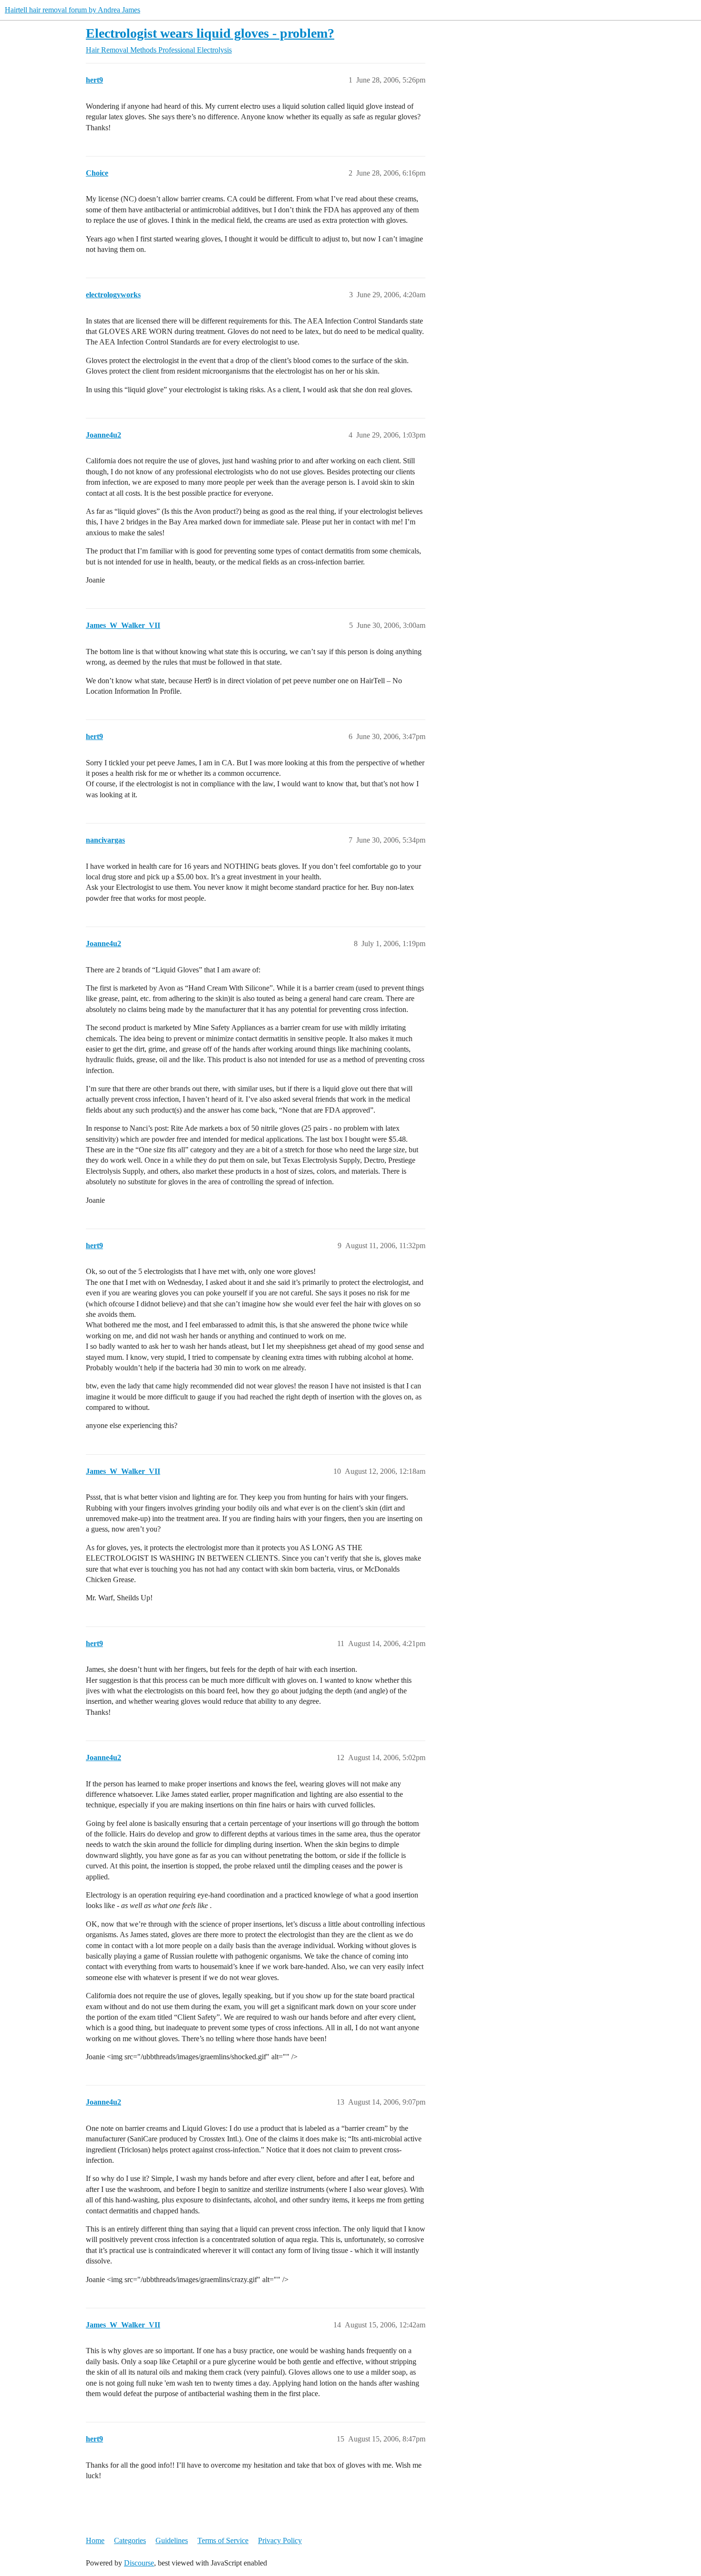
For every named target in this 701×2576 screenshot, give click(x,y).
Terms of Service (223, 2540)
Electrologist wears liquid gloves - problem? (210, 33)
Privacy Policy (280, 2540)
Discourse (139, 2563)
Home (95, 2540)
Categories (130, 2540)
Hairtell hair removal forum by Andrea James (72, 10)
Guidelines (172, 2540)
